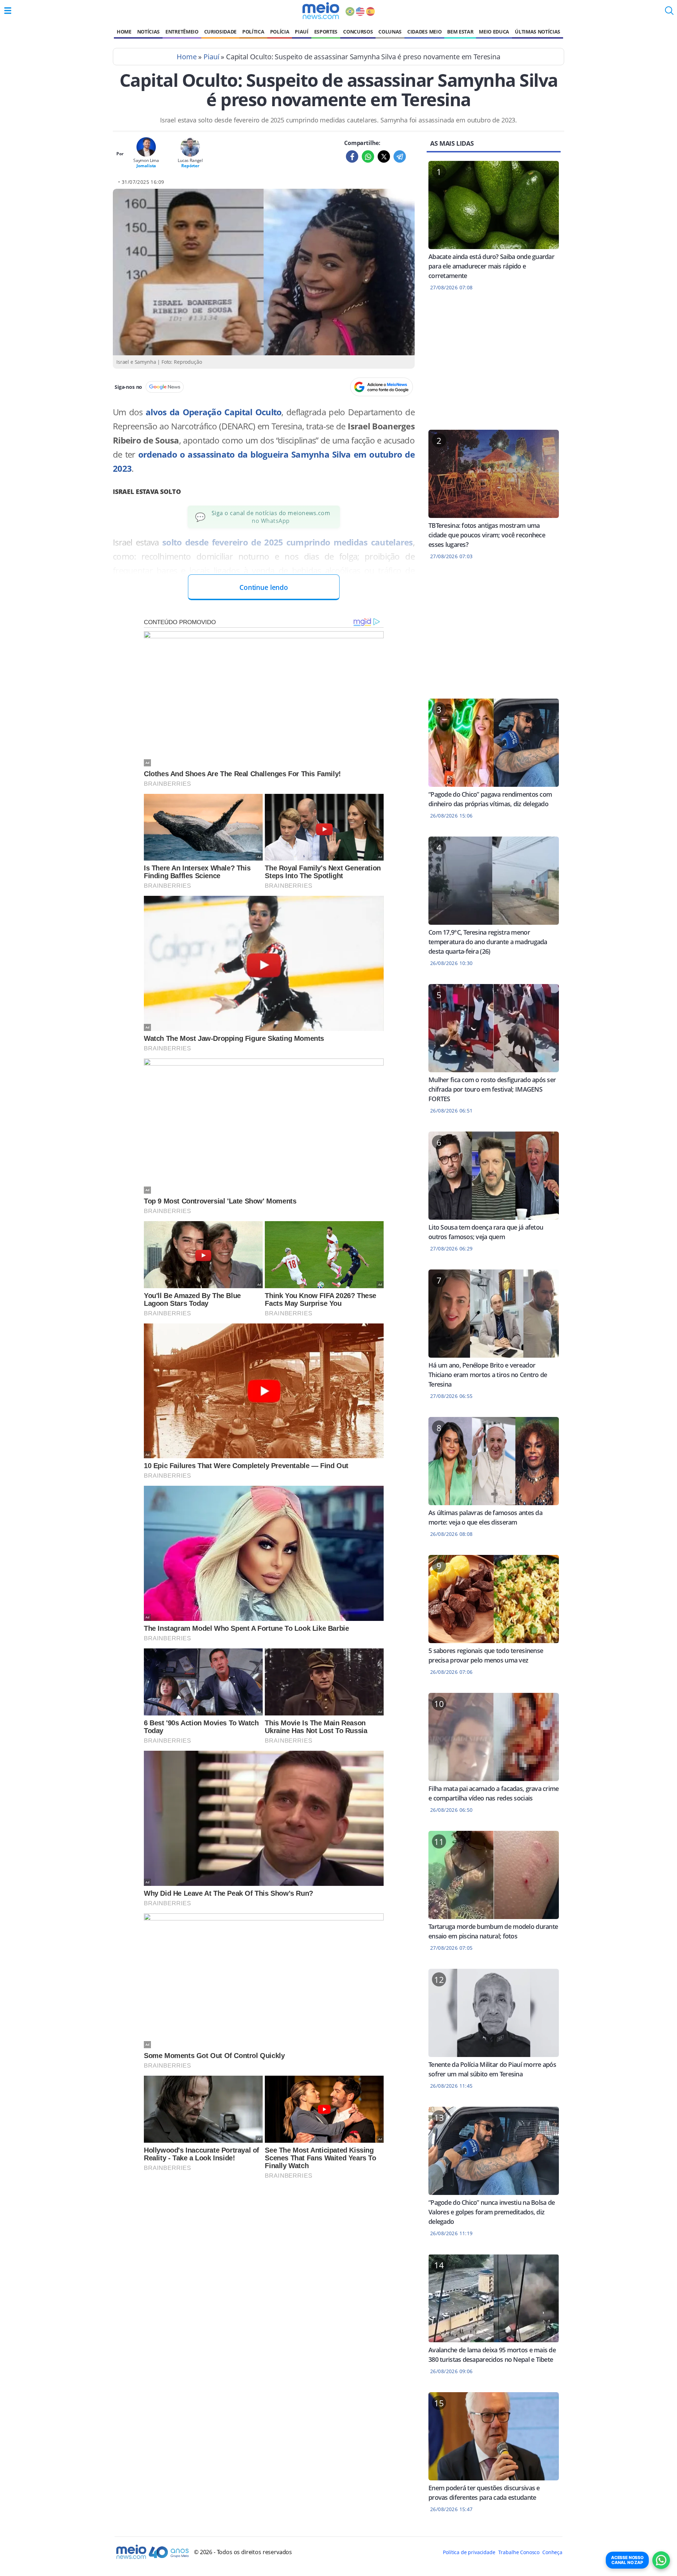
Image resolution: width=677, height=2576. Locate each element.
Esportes (326, 32)
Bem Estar (460, 32)
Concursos (358, 32)
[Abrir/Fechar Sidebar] (8, 11)
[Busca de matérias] (669, 13)
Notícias (148, 32)
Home (124, 32)
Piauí (301, 32)
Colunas (390, 32)
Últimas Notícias (538, 32)
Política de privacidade (469, 2552)
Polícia (280, 32)
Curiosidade (220, 32)
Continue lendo (264, 587)
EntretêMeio (182, 32)
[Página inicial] (321, 11)
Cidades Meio (424, 32)
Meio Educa (494, 32)
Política (253, 32)
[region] (494, 365)
